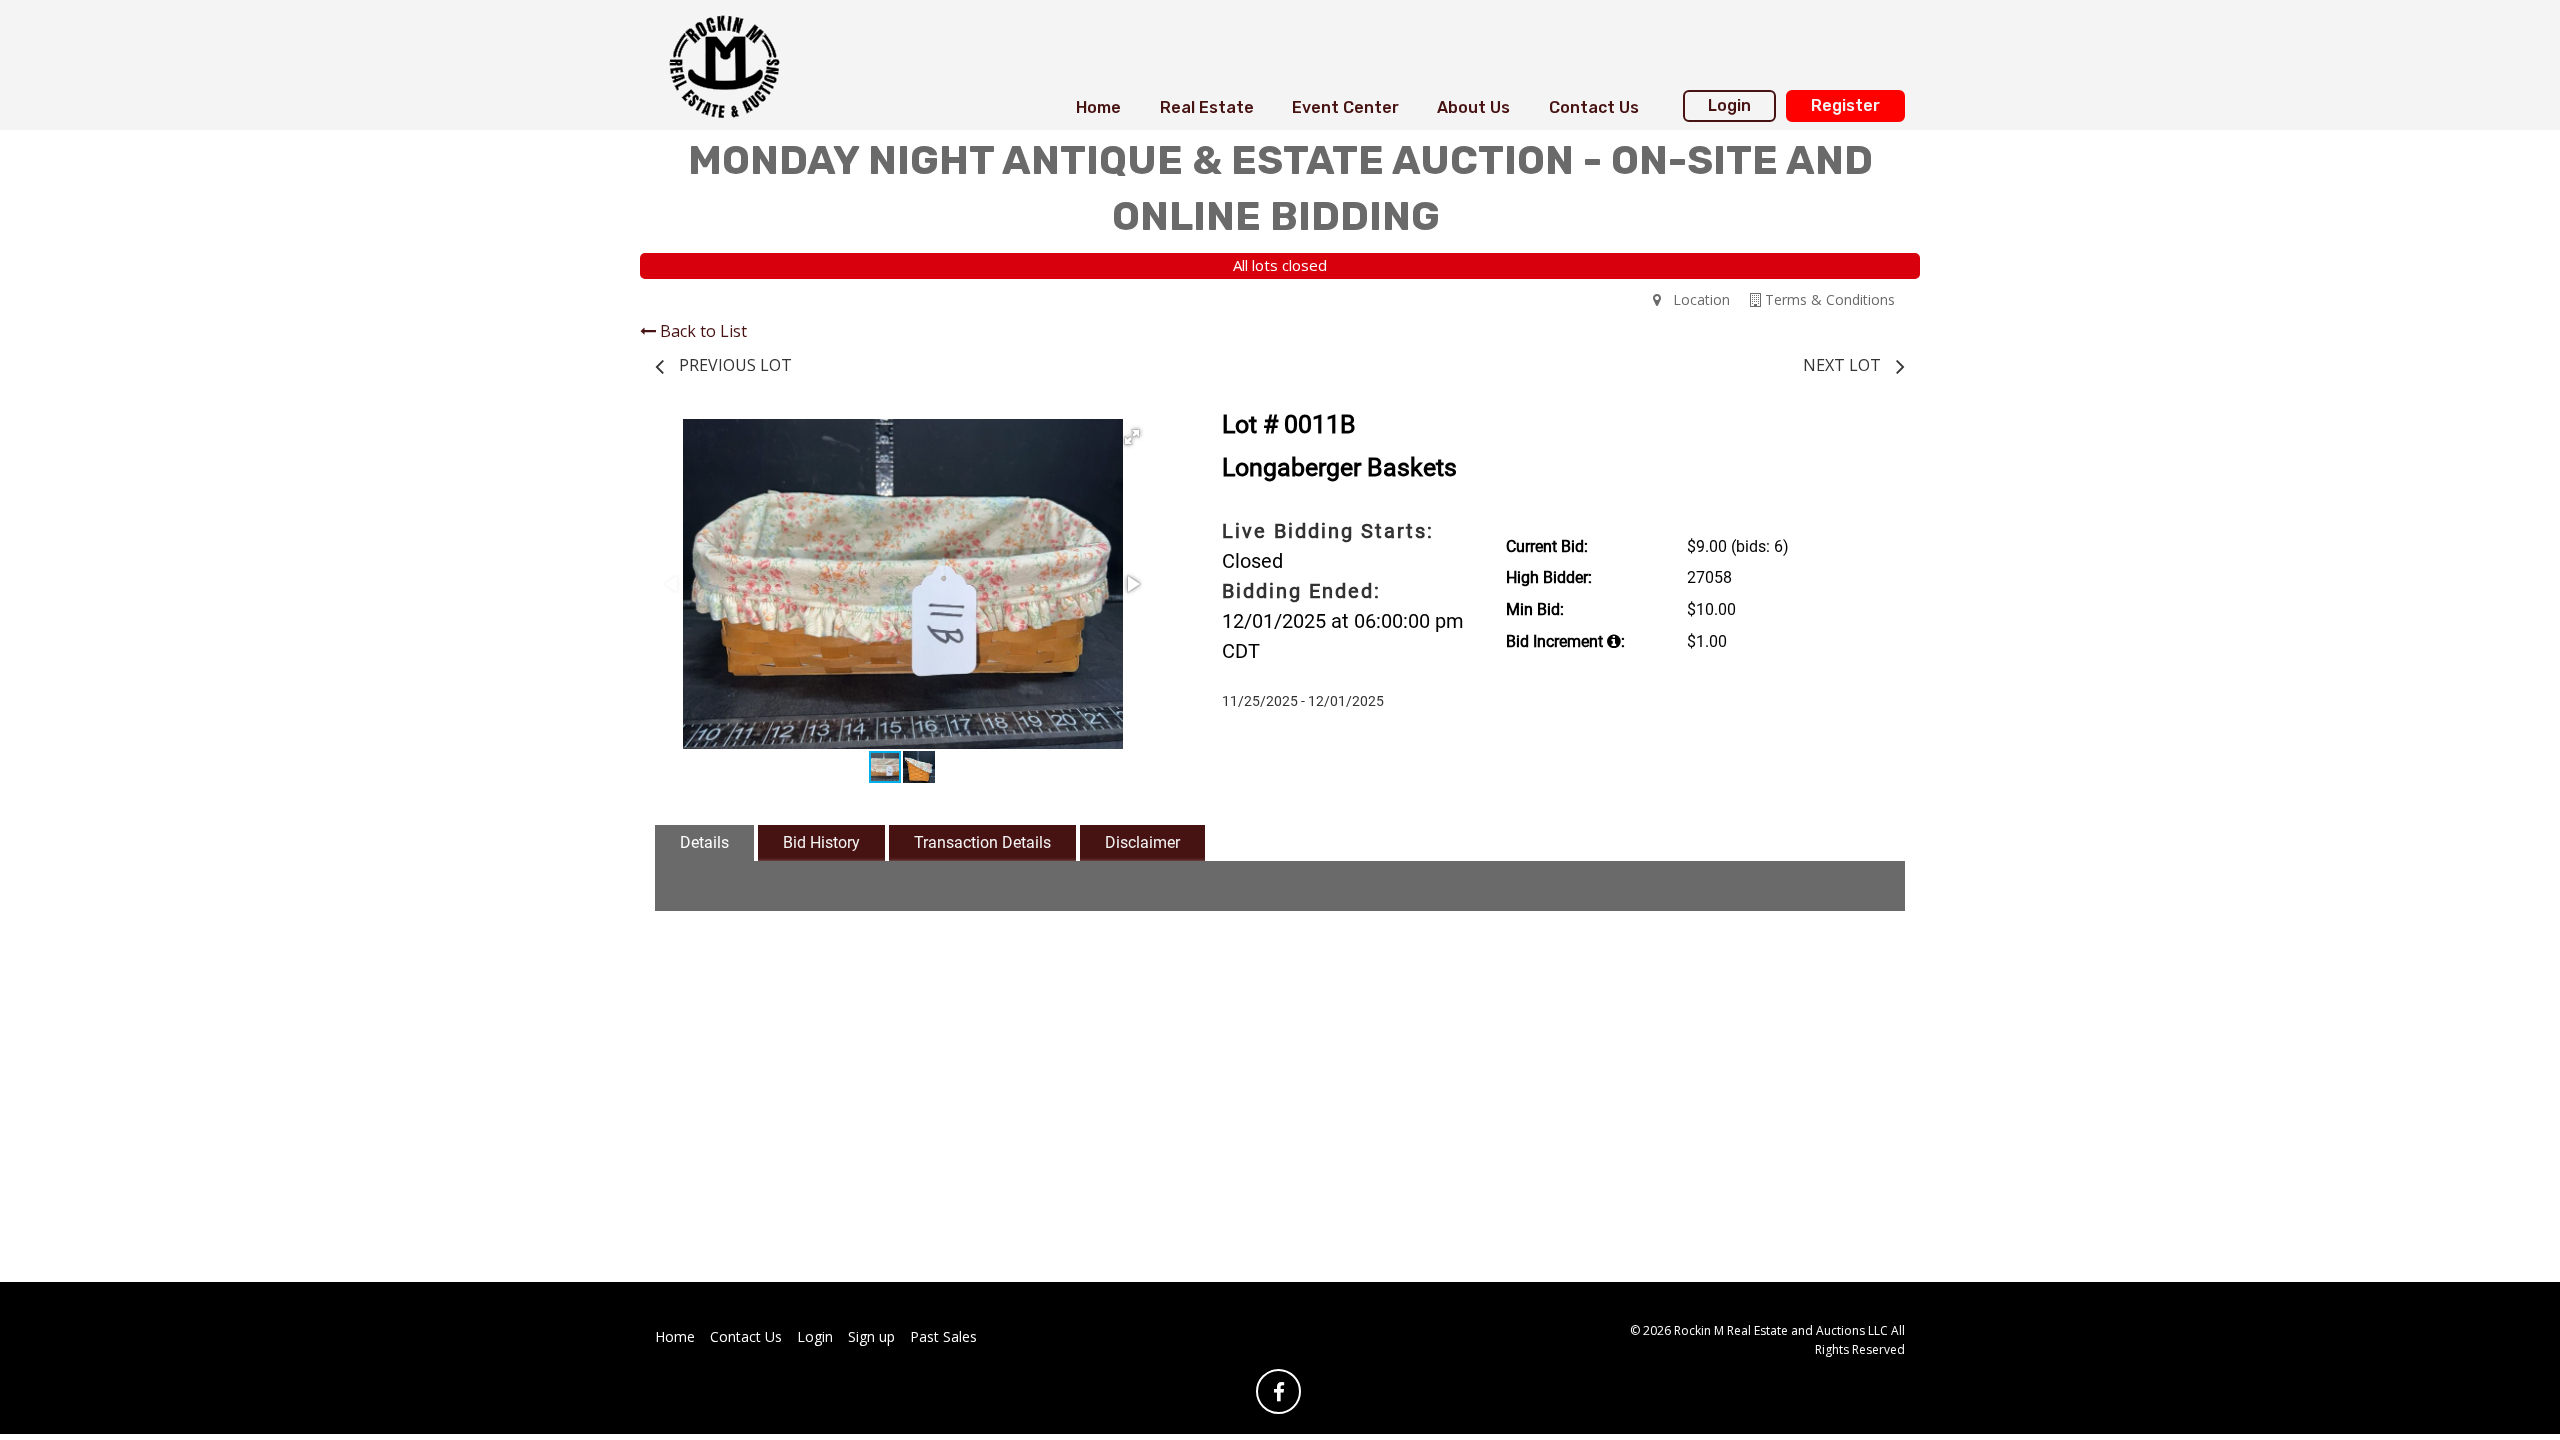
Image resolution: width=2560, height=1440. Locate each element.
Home (1098, 107)
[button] (1132, 437)
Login (1729, 105)
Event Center (1345, 107)
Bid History (821, 842)
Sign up (871, 1336)
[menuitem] (1098, 108)
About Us (1473, 107)
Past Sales (943, 1336)
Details (704, 842)
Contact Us (1594, 107)
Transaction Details (982, 842)
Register (1845, 105)
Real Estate (1207, 107)
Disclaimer (1142, 842)
